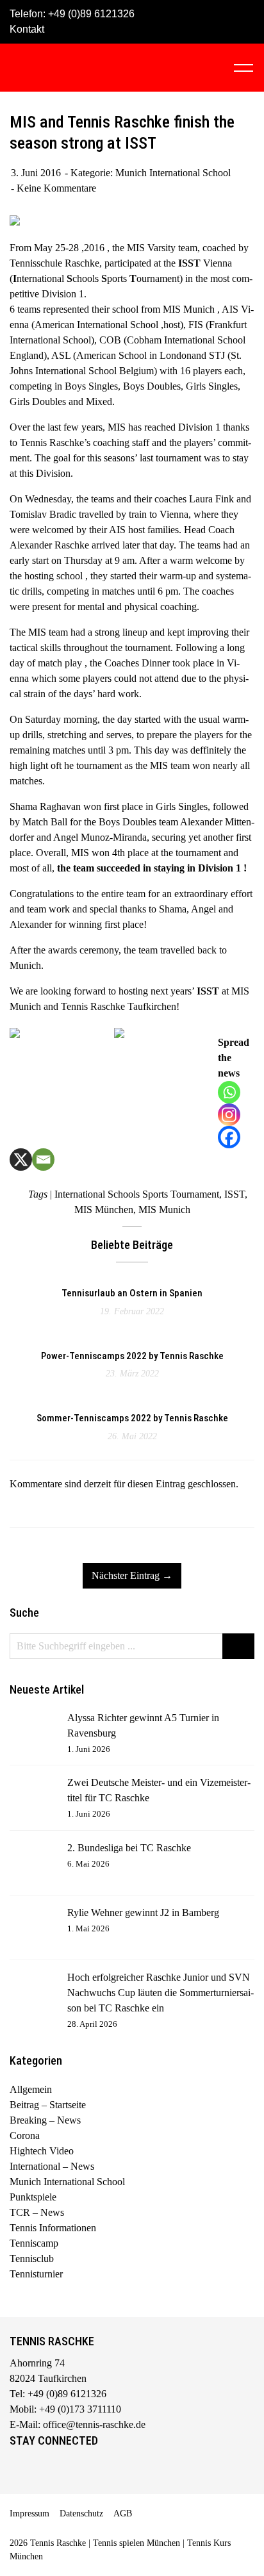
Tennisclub (32, 2258)
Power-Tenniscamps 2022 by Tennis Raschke (132, 1356)
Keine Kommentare (56, 188)
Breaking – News (45, 2120)
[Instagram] (229, 1115)
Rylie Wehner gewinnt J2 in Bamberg (143, 1912)
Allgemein (31, 2089)
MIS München (104, 1210)
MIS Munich (164, 1210)
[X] (21, 1160)
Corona (25, 2135)
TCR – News (37, 2212)
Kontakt (27, 29)
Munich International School (173, 173)
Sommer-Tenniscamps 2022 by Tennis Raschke (132, 1418)
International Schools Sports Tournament (137, 1194)
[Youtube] (72, 2470)
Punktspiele (33, 2197)
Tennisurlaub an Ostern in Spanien (132, 1293)
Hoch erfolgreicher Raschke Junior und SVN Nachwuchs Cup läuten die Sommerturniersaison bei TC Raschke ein (161, 1993)
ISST (235, 1194)
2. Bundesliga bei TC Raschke (129, 1848)
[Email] (43, 1160)
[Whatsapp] (229, 1092)
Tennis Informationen (53, 2228)
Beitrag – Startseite (48, 2105)
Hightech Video (42, 2151)
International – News (52, 2166)
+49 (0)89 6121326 (91, 14)
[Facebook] (229, 1137)
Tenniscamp (34, 2243)
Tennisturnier (36, 2274)
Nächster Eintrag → (132, 1575)
